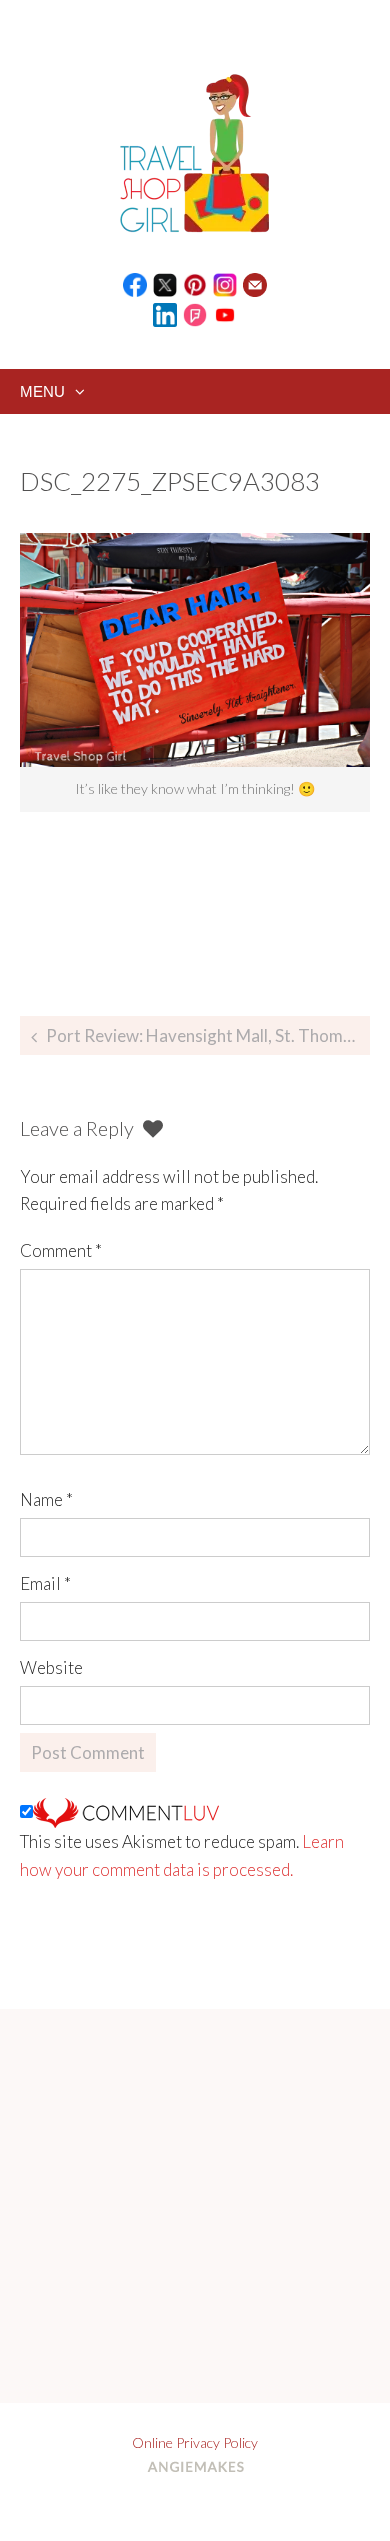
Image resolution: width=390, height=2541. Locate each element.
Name (46, 1499)
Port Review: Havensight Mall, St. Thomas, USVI (208, 1035)
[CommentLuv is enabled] (126, 1811)
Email (45, 1583)
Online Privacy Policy (195, 2442)
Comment (61, 1250)
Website (51, 1667)
